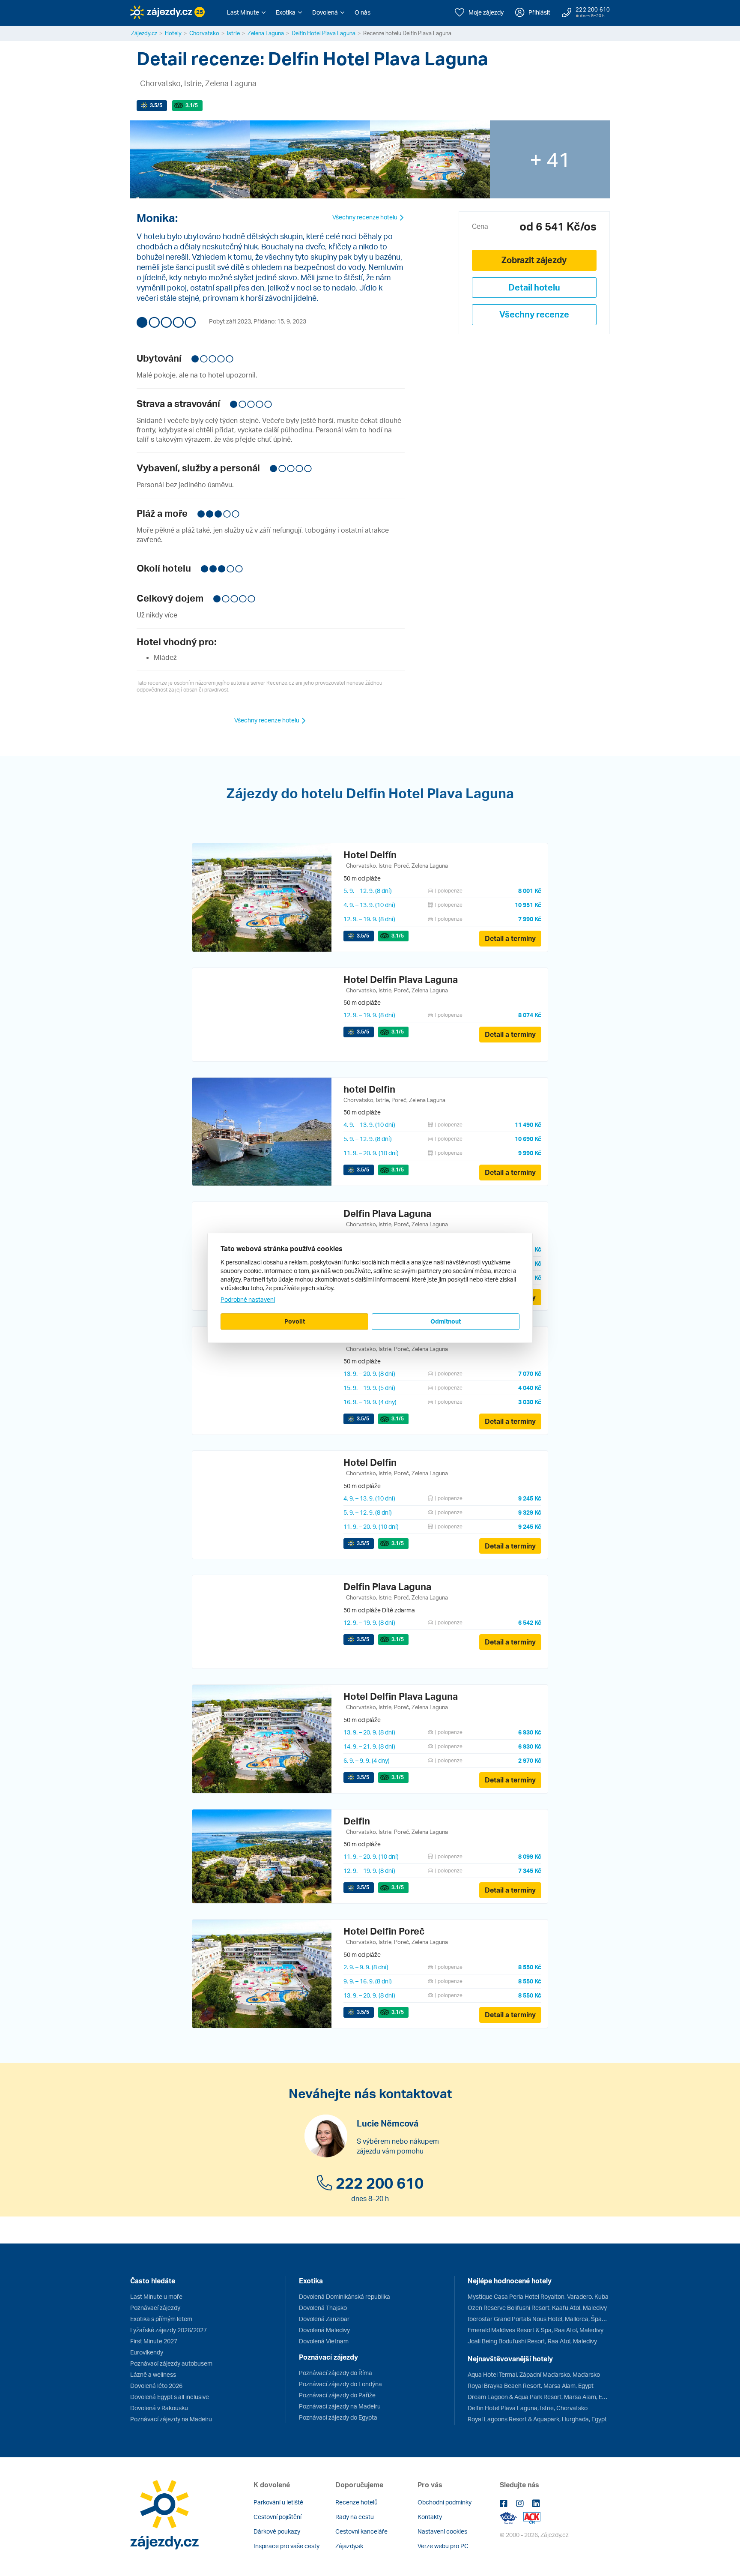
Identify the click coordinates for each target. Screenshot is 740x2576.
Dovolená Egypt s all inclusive (170, 2397)
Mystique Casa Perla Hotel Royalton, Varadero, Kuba (538, 2296)
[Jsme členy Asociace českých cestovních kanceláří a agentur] (512, 2517)
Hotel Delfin (370, 1462)
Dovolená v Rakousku (159, 2408)
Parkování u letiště (278, 2502)
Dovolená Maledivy (324, 2330)
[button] (246, 12)
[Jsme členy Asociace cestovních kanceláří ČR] (532, 2517)
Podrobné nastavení (248, 1299)
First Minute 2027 (154, 2341)
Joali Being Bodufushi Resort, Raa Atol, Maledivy (532, 2341)
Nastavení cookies (442, 2531)
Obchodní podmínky (445, 2502)
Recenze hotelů (357, 2502)
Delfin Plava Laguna (387, 1213)
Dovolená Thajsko (323, 2308)
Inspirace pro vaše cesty (286, 2546)
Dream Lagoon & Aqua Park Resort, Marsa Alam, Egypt (539, 2397)
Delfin (357, 1821)
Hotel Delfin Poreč (384, 1931)
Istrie (233, 33)
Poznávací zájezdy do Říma (336, 2373)
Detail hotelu (534, 287)
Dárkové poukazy (277, 2531)
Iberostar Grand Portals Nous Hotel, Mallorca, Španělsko (539, 2319)
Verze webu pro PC (443, 2546)
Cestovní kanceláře (361, 2531)
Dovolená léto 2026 (156, 2386)
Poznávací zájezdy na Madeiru (171, 2419)
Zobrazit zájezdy (534, 260)
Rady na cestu (355, 2517)
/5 (156, 105)
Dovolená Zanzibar (324, 2319)
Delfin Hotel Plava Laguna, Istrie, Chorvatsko (528, 2408)
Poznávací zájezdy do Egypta (338, 2417)
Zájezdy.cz (144, 33)
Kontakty (430, 2517)
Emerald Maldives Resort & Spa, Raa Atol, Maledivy (536, 2330)
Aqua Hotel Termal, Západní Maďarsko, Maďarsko (534, 2374)
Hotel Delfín (370, 855)
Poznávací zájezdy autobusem (171, 2363)
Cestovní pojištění (277, 2517)
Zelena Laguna (266, 33)
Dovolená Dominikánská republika (345, 2296)
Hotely (173, 33)
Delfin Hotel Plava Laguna (324, 33)
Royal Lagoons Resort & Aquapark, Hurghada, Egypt (537, 2419)
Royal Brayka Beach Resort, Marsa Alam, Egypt (531, 2386)
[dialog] (370, 1288)
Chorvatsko (204, 33)
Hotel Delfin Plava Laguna (401, 979)
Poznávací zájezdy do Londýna (340, 2384)
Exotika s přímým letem (161, 2319)
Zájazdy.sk (349, 2546)
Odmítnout (446, 1321)
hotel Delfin (369, 1089)
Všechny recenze (534, 314)
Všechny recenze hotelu (366, 217)
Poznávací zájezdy (155, 2308)
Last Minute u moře (156, 2296)
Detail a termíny (510, 938)
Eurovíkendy (147, 2352)
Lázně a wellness (153, 2374)
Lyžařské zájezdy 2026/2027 (169, 2330)
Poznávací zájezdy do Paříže (337, 2395)
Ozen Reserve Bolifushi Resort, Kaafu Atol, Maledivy (537, 2308)
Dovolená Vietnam (324, 2341)
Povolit (295, 1321)
